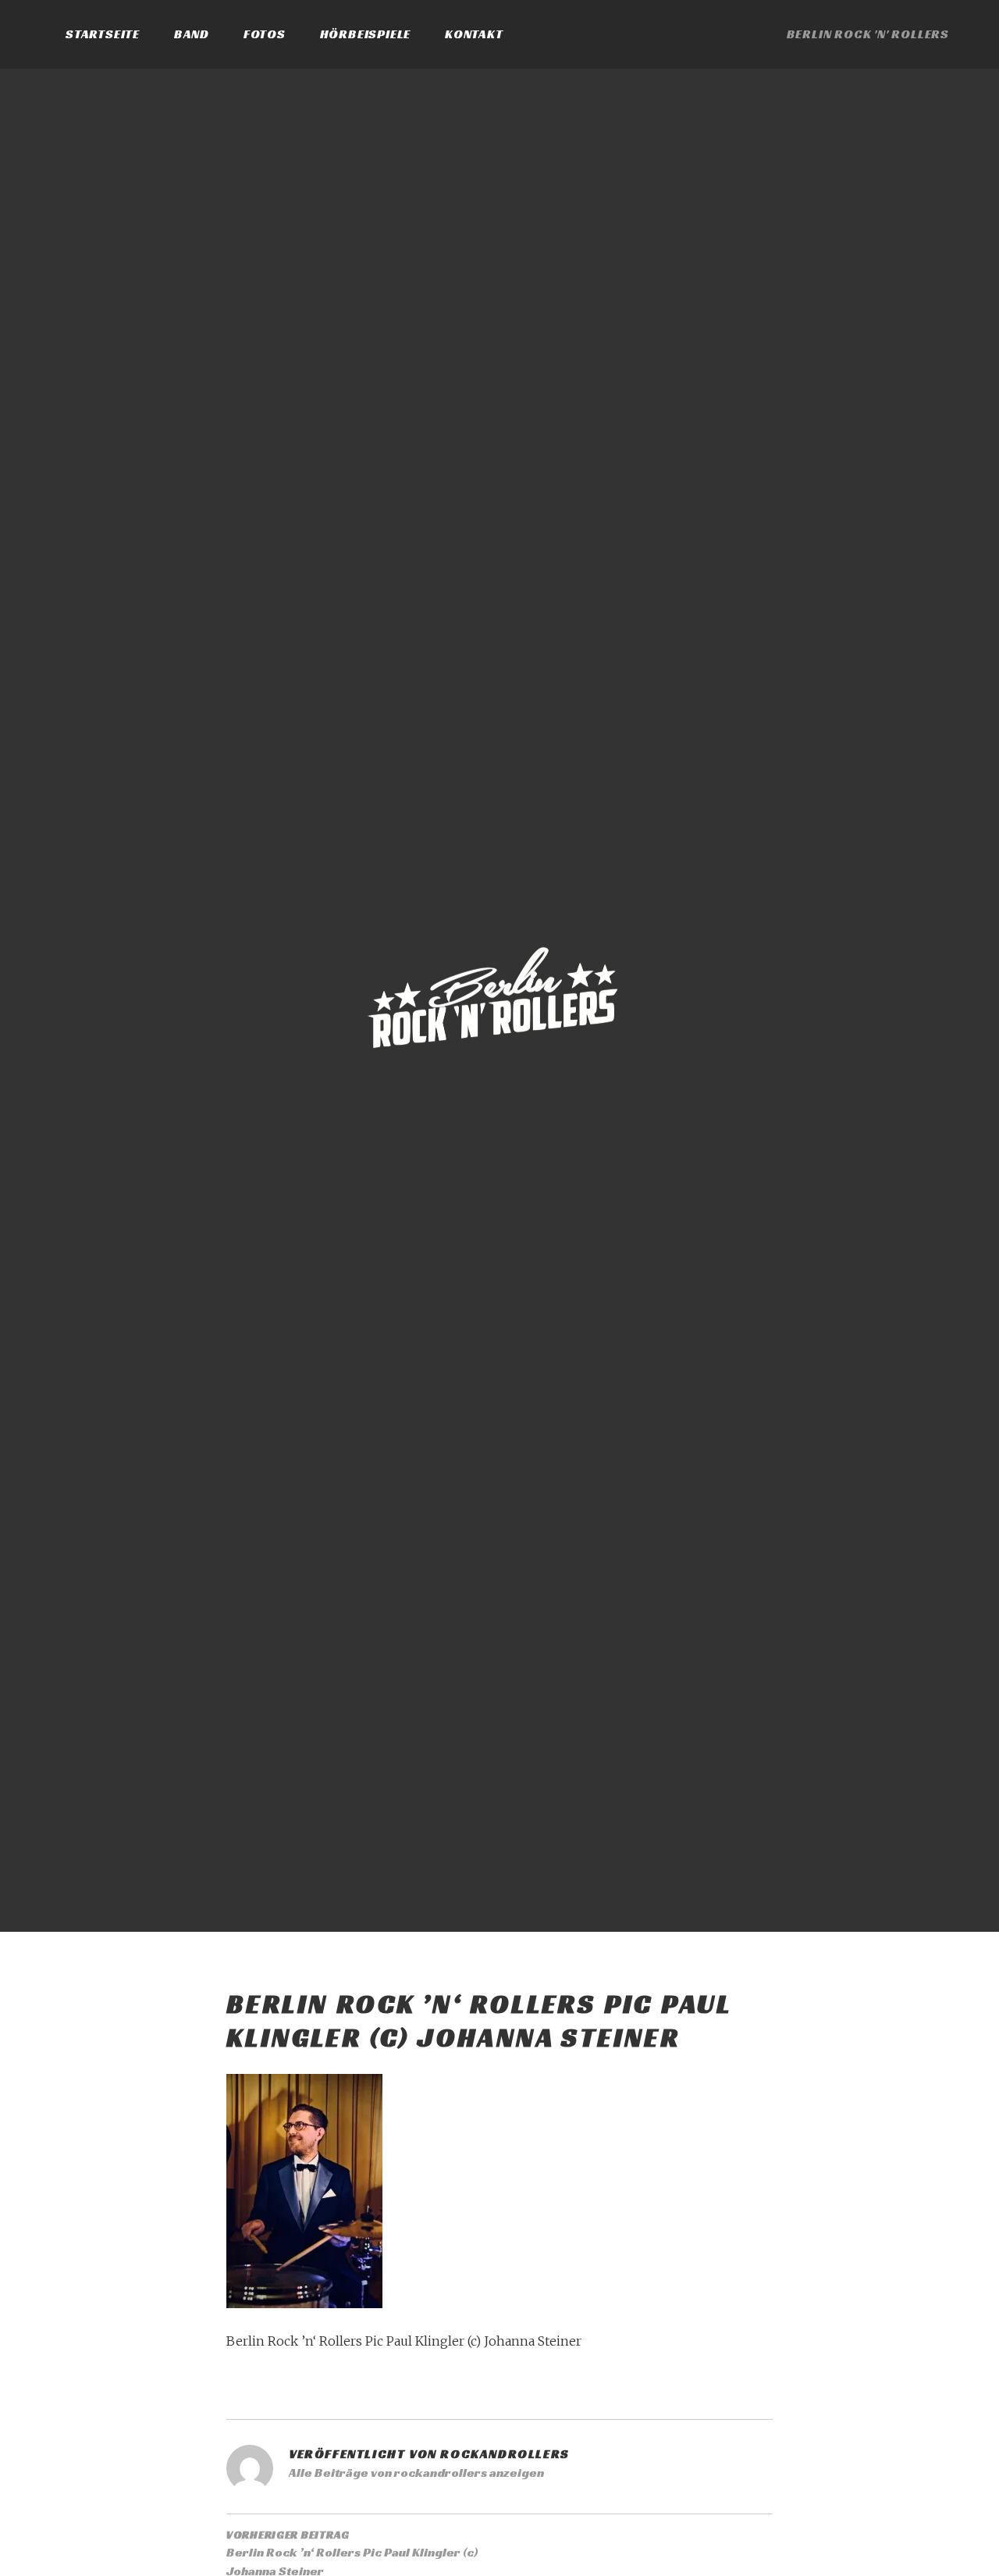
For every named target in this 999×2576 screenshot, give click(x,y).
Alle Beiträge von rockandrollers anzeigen (416, 2473)
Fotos (265, 34)
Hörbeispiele (366, 34)
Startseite (103, 34)
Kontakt (474, 34)
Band (192, 34)
